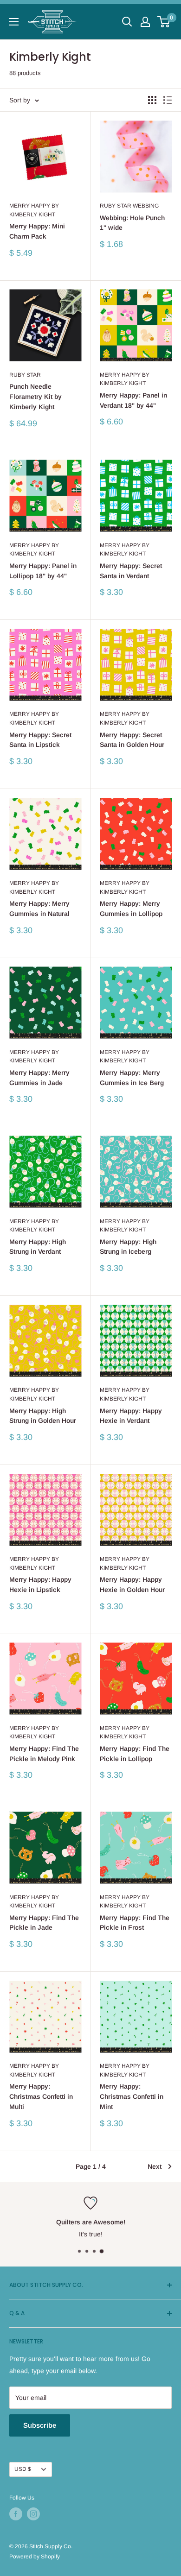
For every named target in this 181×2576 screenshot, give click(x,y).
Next (155, 2166)
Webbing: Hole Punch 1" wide (132, 223)
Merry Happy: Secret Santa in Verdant (131, 571)
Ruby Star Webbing (129, 206)
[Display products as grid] (152, 100)
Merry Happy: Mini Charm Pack (37, 231)
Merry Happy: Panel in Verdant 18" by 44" (133, 400)
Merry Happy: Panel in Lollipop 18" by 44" (43, 571)
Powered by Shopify (35, 2557)
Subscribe (40, 2425)
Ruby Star (25, 375)
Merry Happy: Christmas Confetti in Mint (132, 2096)
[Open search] (127, 22)
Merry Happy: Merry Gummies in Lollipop (131, 909)
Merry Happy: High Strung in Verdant (38, 1247)
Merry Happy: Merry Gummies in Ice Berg (132, 1078)
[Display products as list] (168, 100)
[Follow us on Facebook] (16, 2514)
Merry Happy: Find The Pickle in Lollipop (135, 1754)
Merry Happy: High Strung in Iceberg (128, 1247)
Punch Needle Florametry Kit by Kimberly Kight (36, 396)
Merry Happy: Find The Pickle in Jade (44, 1923)
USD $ (23, 2469)
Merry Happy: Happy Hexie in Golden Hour (132, 1585)
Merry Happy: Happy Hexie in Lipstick (40, 1585)
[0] (164, 22)
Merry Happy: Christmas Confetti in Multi (41, 2096)
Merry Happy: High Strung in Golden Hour (43, 1416)
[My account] (145, 22)
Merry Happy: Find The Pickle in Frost (135, 1923)
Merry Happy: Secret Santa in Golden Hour (132, 740)
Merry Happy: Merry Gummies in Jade (39, 1078)
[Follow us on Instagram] (33, 2514)
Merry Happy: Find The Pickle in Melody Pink (44, 1754)
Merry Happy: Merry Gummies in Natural (39, 909)
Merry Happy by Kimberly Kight (34, 210)
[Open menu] (14, 22)
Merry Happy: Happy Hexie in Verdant (131, 1416)
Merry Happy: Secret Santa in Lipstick (40, 740)
